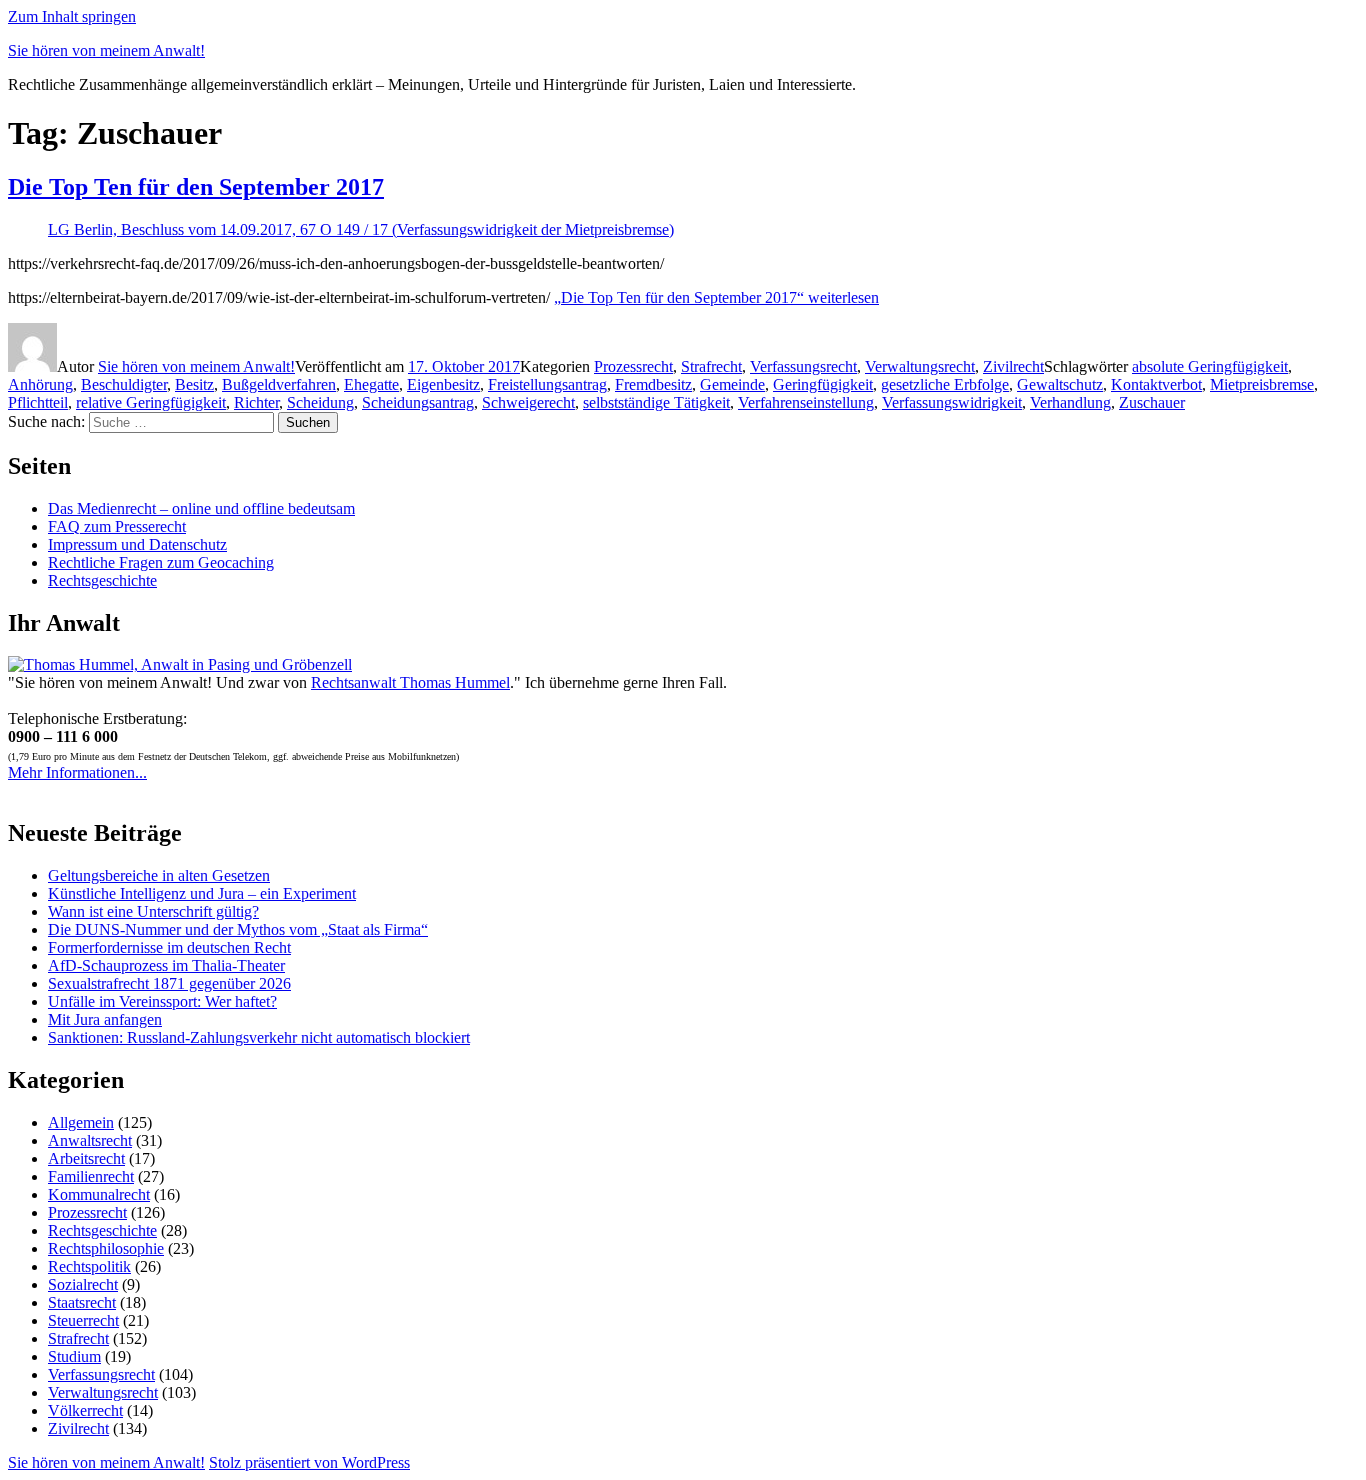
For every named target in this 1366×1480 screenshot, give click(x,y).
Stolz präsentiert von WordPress (309, 1462)
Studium (74, 1356)
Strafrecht (711, 366)
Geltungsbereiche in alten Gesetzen (159, 875)
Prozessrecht (633, 366)
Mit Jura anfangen (105, 1019)
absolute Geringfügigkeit (1210, 366)
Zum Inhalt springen (72, 16)
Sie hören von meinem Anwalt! (106, 50)
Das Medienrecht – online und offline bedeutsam (201, 508)
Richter (256, 402)
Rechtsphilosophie (106, 1248)
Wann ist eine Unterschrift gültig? (153, 911)
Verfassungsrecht (803, 366)
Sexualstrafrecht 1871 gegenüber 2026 (169, 983)
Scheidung (320, 402)
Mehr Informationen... (77, 772)
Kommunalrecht (99, 1194)
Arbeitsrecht (86, 1158)
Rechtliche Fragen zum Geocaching (161, 562)
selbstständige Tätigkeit (656, 402)
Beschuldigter (124, 384)
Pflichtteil (38, 402)
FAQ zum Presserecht (117, 526)
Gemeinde (732, 384)
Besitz (194, 384)
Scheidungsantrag (418, 402)
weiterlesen (716, 297)
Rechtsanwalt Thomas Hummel (410, 682)
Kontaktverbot (1156, 384)
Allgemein (81, 1122)
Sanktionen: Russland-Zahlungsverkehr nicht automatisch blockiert (259, 1037)
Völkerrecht (85, 1410)
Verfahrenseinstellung (806, 402)
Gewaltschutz (1060, 384)
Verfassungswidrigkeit (952, 402)
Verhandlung (1070, 402)
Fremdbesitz (653, 384)
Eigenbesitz (443, 384)
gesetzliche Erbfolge (945, 384)
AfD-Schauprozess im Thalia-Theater (166, 965)
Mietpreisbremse (1262, 384)
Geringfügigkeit (823, 384)
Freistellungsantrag (547, 384)
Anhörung (40, 384)
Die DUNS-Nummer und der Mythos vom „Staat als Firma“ (238, 929)
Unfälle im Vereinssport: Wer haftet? (162, 1001)
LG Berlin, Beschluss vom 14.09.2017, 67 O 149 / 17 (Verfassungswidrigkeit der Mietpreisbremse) (361, 229)
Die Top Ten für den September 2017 (196, 187)
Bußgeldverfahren (279, 384)
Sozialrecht (83, 1284)
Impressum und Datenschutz (137, 544)
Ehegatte (371, 384)
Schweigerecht (528, 402)
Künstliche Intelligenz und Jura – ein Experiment (202, 893)
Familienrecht (91, 1176)
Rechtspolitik (89, 1266)
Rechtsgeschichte (102, 580)
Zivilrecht (1013, 366)
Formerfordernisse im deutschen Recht (169, 947)
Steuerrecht (83, 1320)
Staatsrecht (82, 1302)
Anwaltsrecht (90, 1140)
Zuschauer (1152, 402)
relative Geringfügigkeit (151, 402)
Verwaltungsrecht (920, 366)
